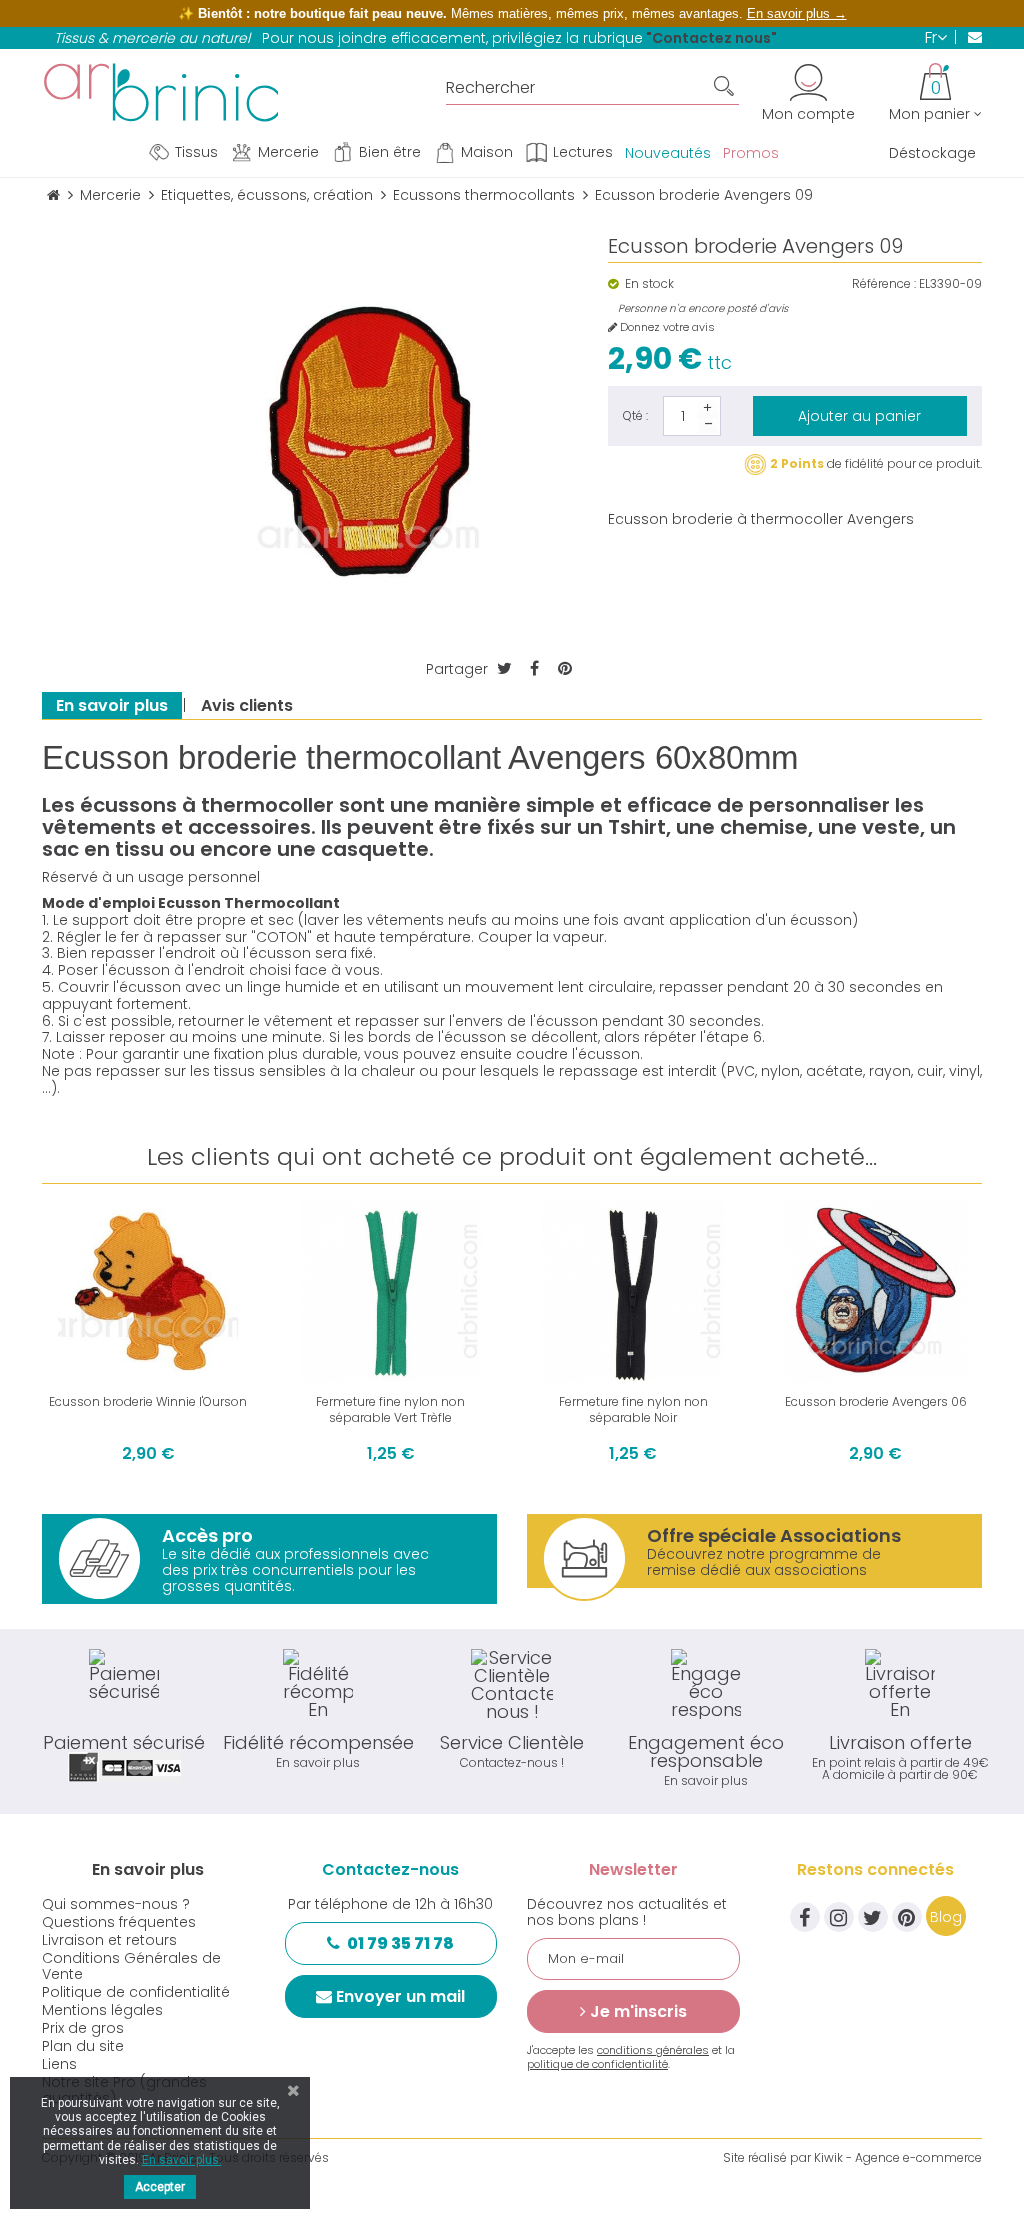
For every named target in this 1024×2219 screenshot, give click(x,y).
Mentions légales (102, 2010)
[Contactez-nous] (968, 37)
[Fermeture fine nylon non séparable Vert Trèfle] (391, 1290)
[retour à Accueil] (53, 195)
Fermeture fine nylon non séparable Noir (633, 1409)
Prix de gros (83, 2028)
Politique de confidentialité (136, 1992)
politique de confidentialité (597, 2064)
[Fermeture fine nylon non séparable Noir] (633, 1290)
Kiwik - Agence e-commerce (898, 2157)
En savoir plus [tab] (112, 705)
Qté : (635, 415)
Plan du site (83, 2046)
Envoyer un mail (400, 1996)
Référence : (884, 284)
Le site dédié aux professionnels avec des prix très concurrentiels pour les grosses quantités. (295, 1559)
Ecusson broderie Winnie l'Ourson (148, 1401)
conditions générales (653, 2050)
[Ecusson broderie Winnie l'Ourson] (148, 1290)
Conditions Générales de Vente (131, 1966)
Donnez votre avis (666, 327)
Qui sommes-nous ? (116, 1904)
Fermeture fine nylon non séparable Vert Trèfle (390, 1409)
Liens (59, 2064)
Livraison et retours (109, 1940)
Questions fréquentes (119, 1922)
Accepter (160, 2187)
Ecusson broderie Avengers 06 (876, 1401)
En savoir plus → (797, 13)
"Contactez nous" (711, 38)
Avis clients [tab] (247, 705)
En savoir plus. (182, 2160)
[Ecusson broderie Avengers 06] (876, 1290)
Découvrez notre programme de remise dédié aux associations (774, 1551)
